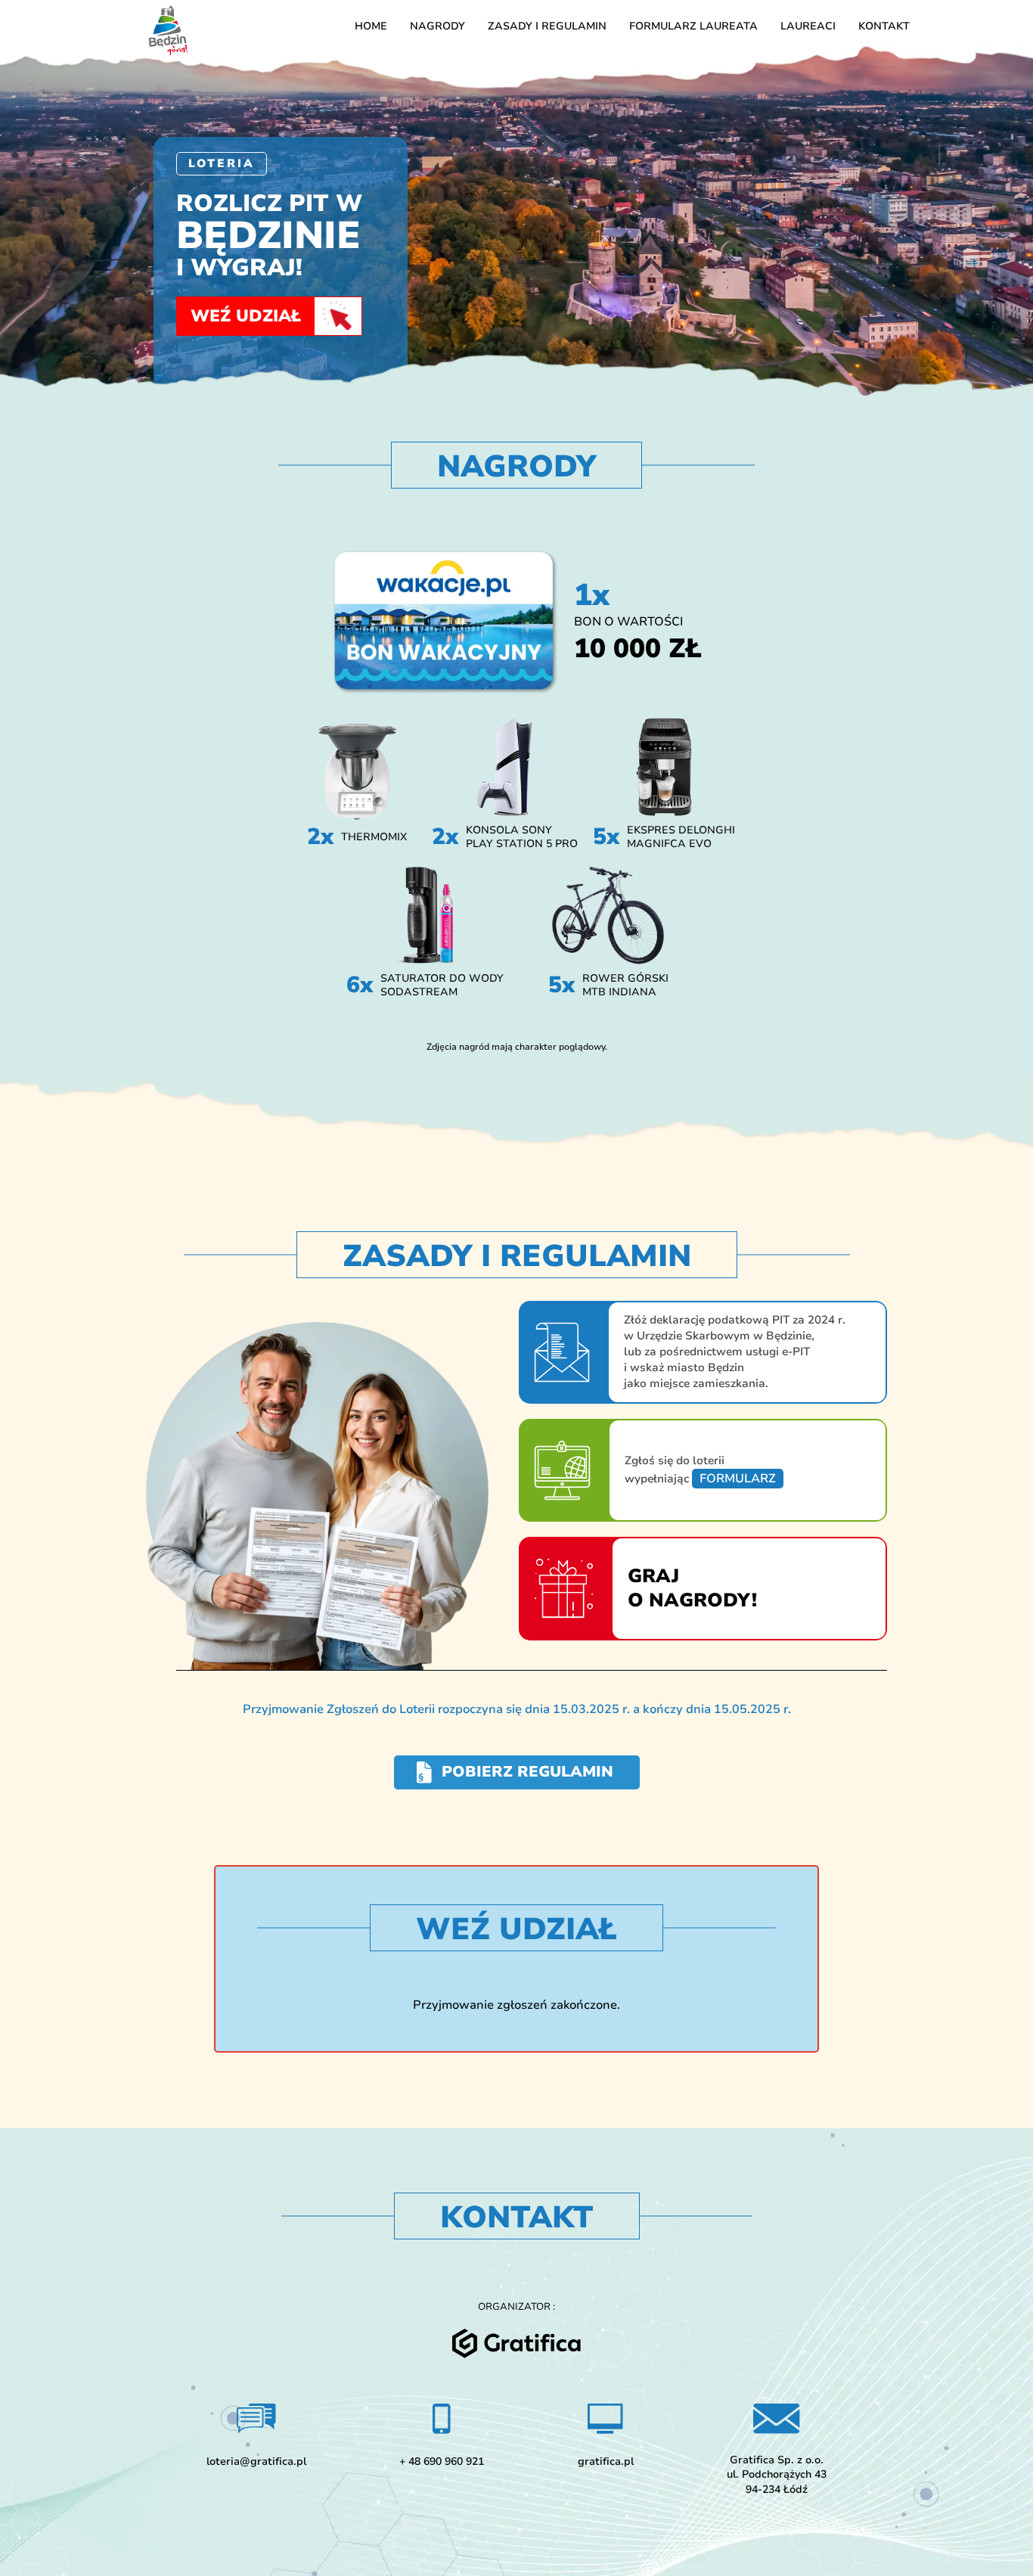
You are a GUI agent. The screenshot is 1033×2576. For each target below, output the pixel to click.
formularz (738, 1479)
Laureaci (808, 26)
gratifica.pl (606, 2461)
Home (371, 26)
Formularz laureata (693, 26)
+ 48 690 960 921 (442, 2461)
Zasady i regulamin (547, 26)
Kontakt (884, 26)
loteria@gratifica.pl (256, 2461)
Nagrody (437, 26)
